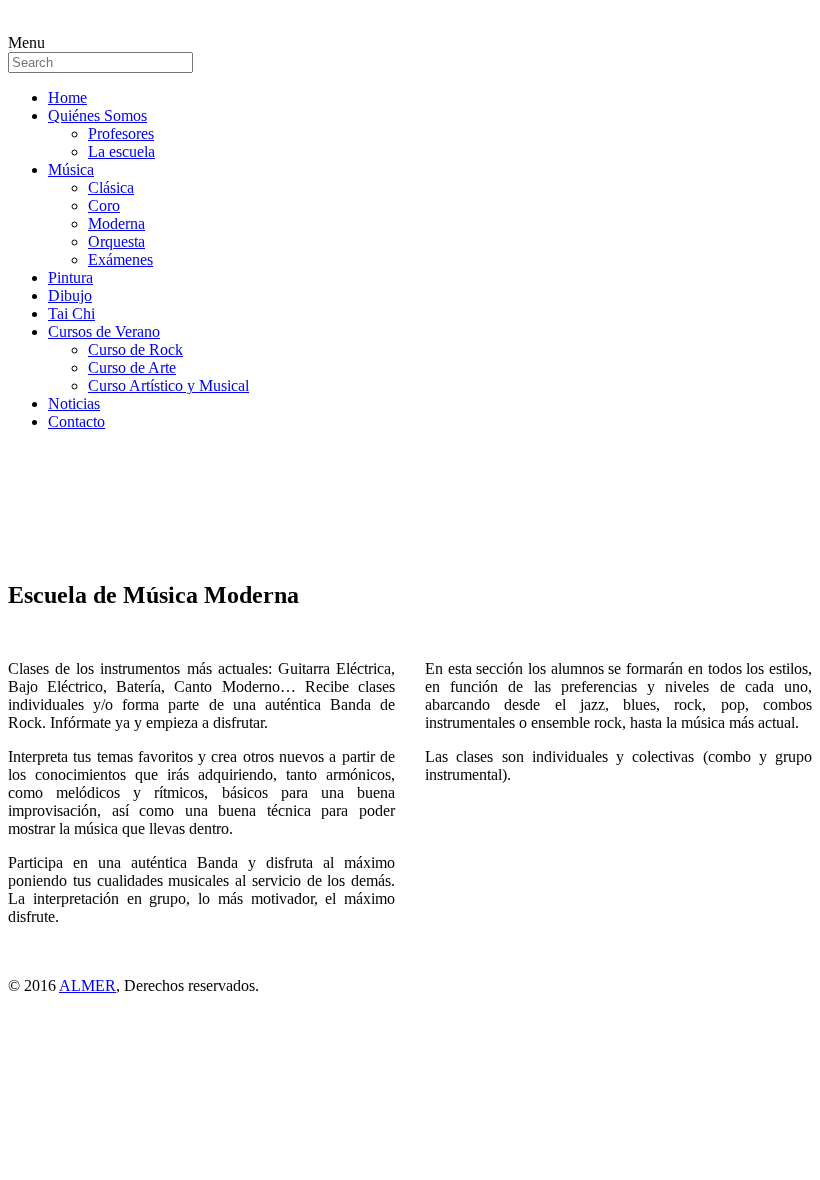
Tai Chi (71, 313)
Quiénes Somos (97, 115)
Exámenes (120, 259)
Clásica (111, 187)
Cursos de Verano (104, 331)
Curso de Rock (135, 349)
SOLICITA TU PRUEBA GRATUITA (133, 520)
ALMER (87, 985)
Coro (104, 205)
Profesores (121, 133)
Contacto (76, 421)
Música (71, 169)
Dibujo (70, 295)
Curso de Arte (132, 367)
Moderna (116, 223)
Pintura (70, 277)
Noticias (74, 403)
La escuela (121, 151)
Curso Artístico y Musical (168, 385)
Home (67, 97)
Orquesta (116, 241)
